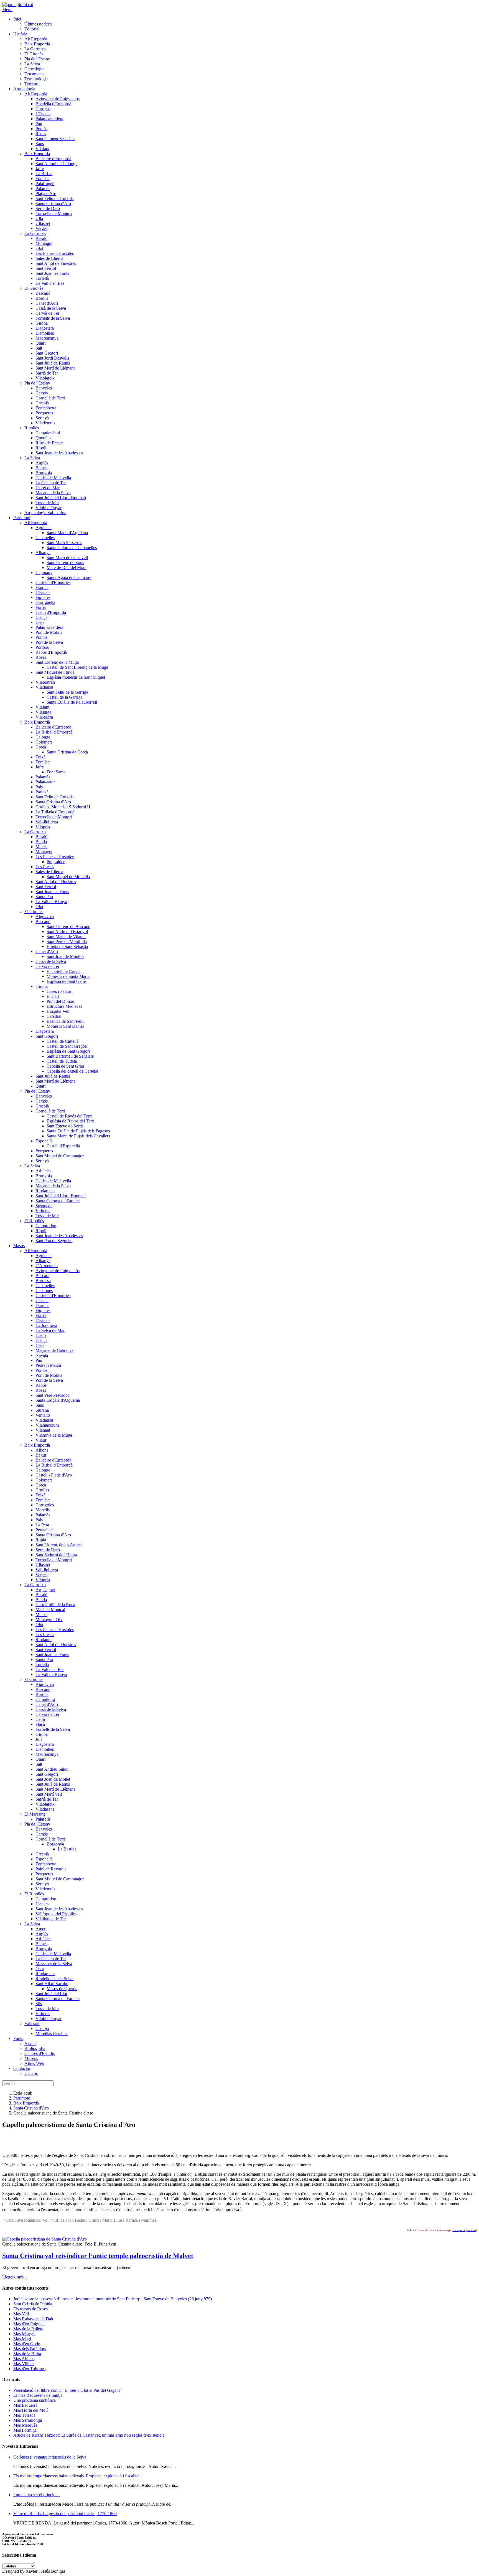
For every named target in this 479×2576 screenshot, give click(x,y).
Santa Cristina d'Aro (31, 2108)
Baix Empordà (26, 2103)
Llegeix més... (15, 2277)
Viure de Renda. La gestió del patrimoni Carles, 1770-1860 (65, 2514)
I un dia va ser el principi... (37, 2495)
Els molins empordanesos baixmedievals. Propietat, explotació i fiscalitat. (77, 2476)
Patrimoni (22, 2098)
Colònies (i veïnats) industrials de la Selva (50, 2457)
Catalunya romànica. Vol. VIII (32, 2220)
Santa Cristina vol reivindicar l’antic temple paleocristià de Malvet (98, 2256)
